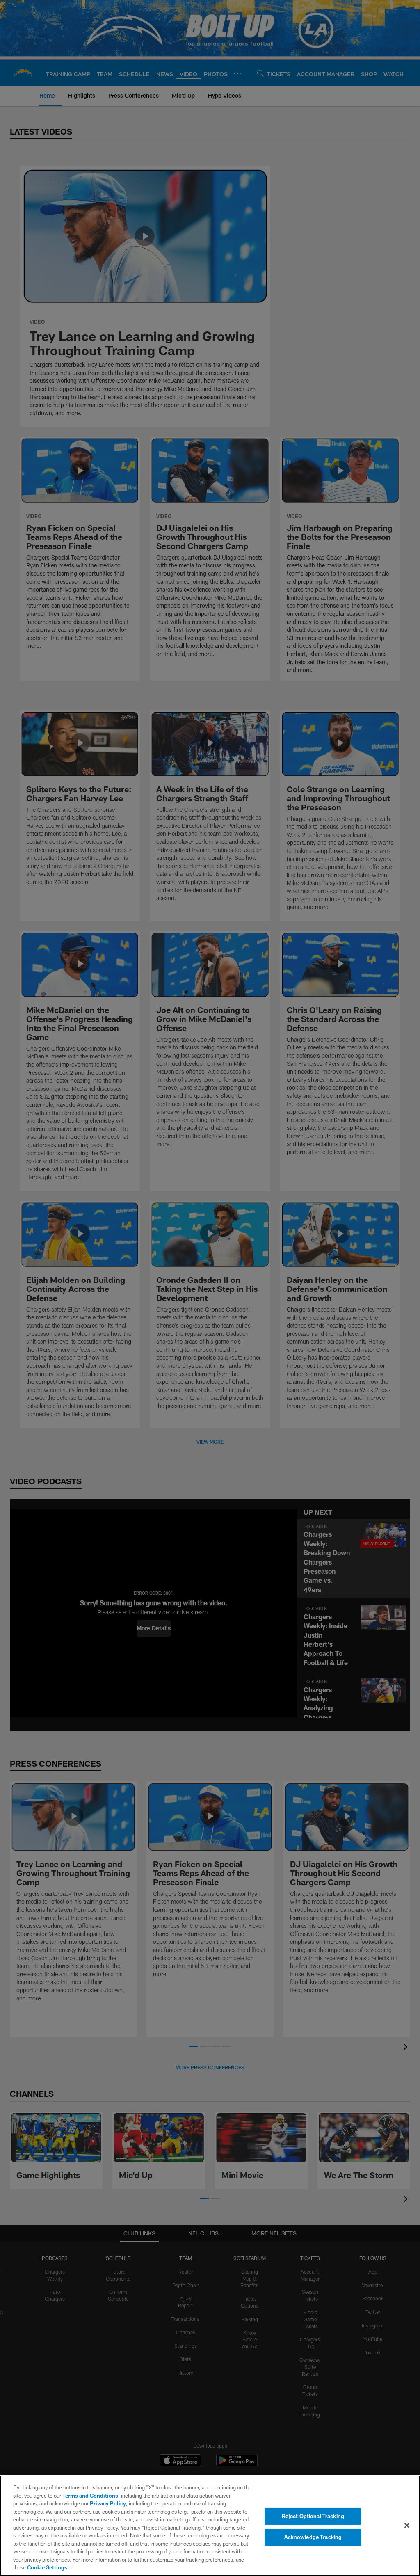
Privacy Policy (108, 2503)
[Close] (407, 2525)
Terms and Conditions (90, 2496)
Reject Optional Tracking (313, 2516)
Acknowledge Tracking (313, 2537)
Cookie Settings (47, 2567)
